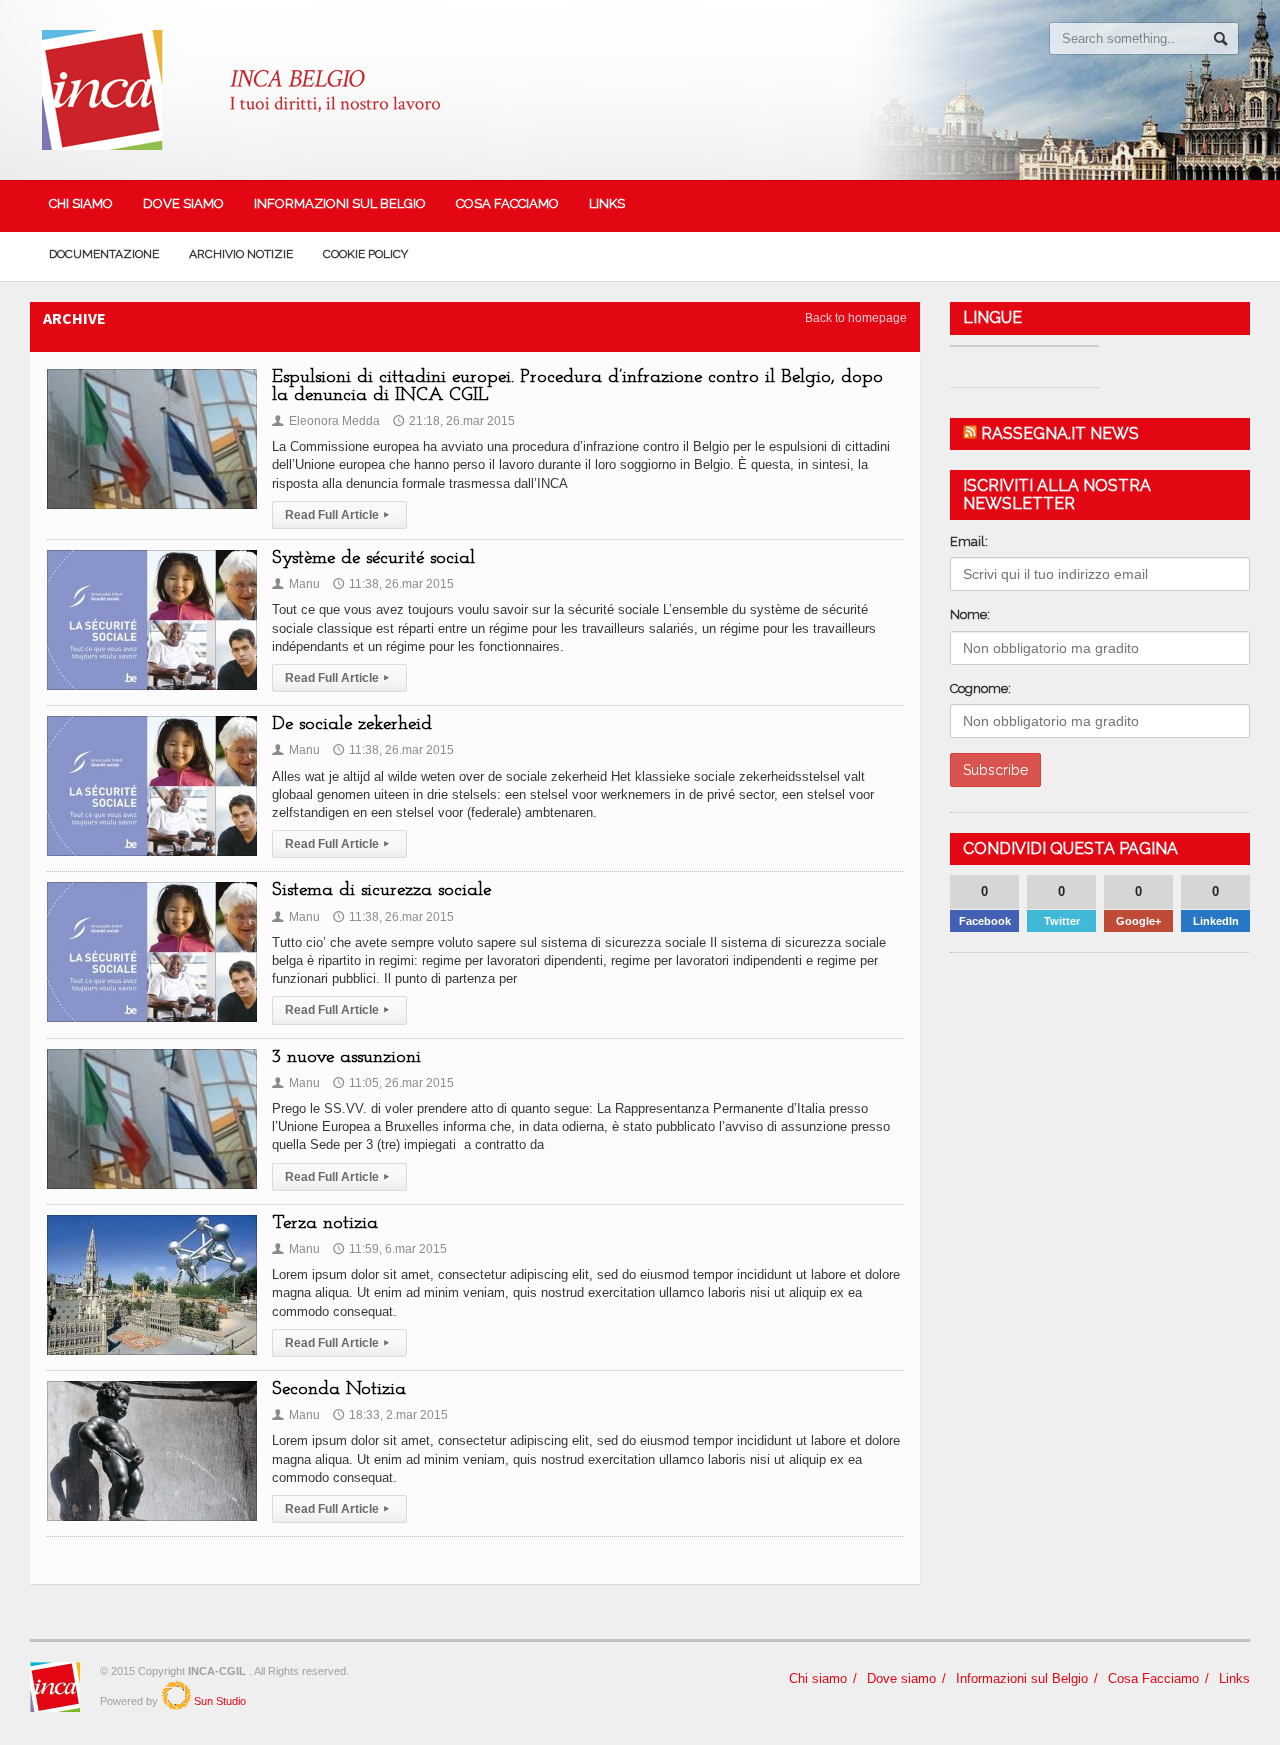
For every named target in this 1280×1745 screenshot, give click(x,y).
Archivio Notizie (241, 254)
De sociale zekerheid (352, 724)
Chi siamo (81, 203)
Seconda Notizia (339, 1389)
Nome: (970, 614)
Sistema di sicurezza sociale (381, 890)
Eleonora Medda (326, 421)
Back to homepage (856, 318)
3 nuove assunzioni (346, 1057)
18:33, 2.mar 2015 (390, 1415)
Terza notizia (325, 1223)
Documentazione (104, 254)
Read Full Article (337, 515)
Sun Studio (218, 1701)
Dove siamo (183, 203)
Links (607, 203)
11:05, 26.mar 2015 (393, 1083)
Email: (969, 541)
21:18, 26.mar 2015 (454, 421)
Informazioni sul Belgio (340, 203)
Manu (296, 584)
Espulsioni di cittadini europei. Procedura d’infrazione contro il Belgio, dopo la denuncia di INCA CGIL (577, 386)
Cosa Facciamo (507, 203)
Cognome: (980, 688)
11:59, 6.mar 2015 (390, 1249)
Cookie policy (365, 254)
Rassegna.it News (1060, 433)
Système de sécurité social (373, 558)
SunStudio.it (176, 1695)
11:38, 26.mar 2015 (393, 584)
